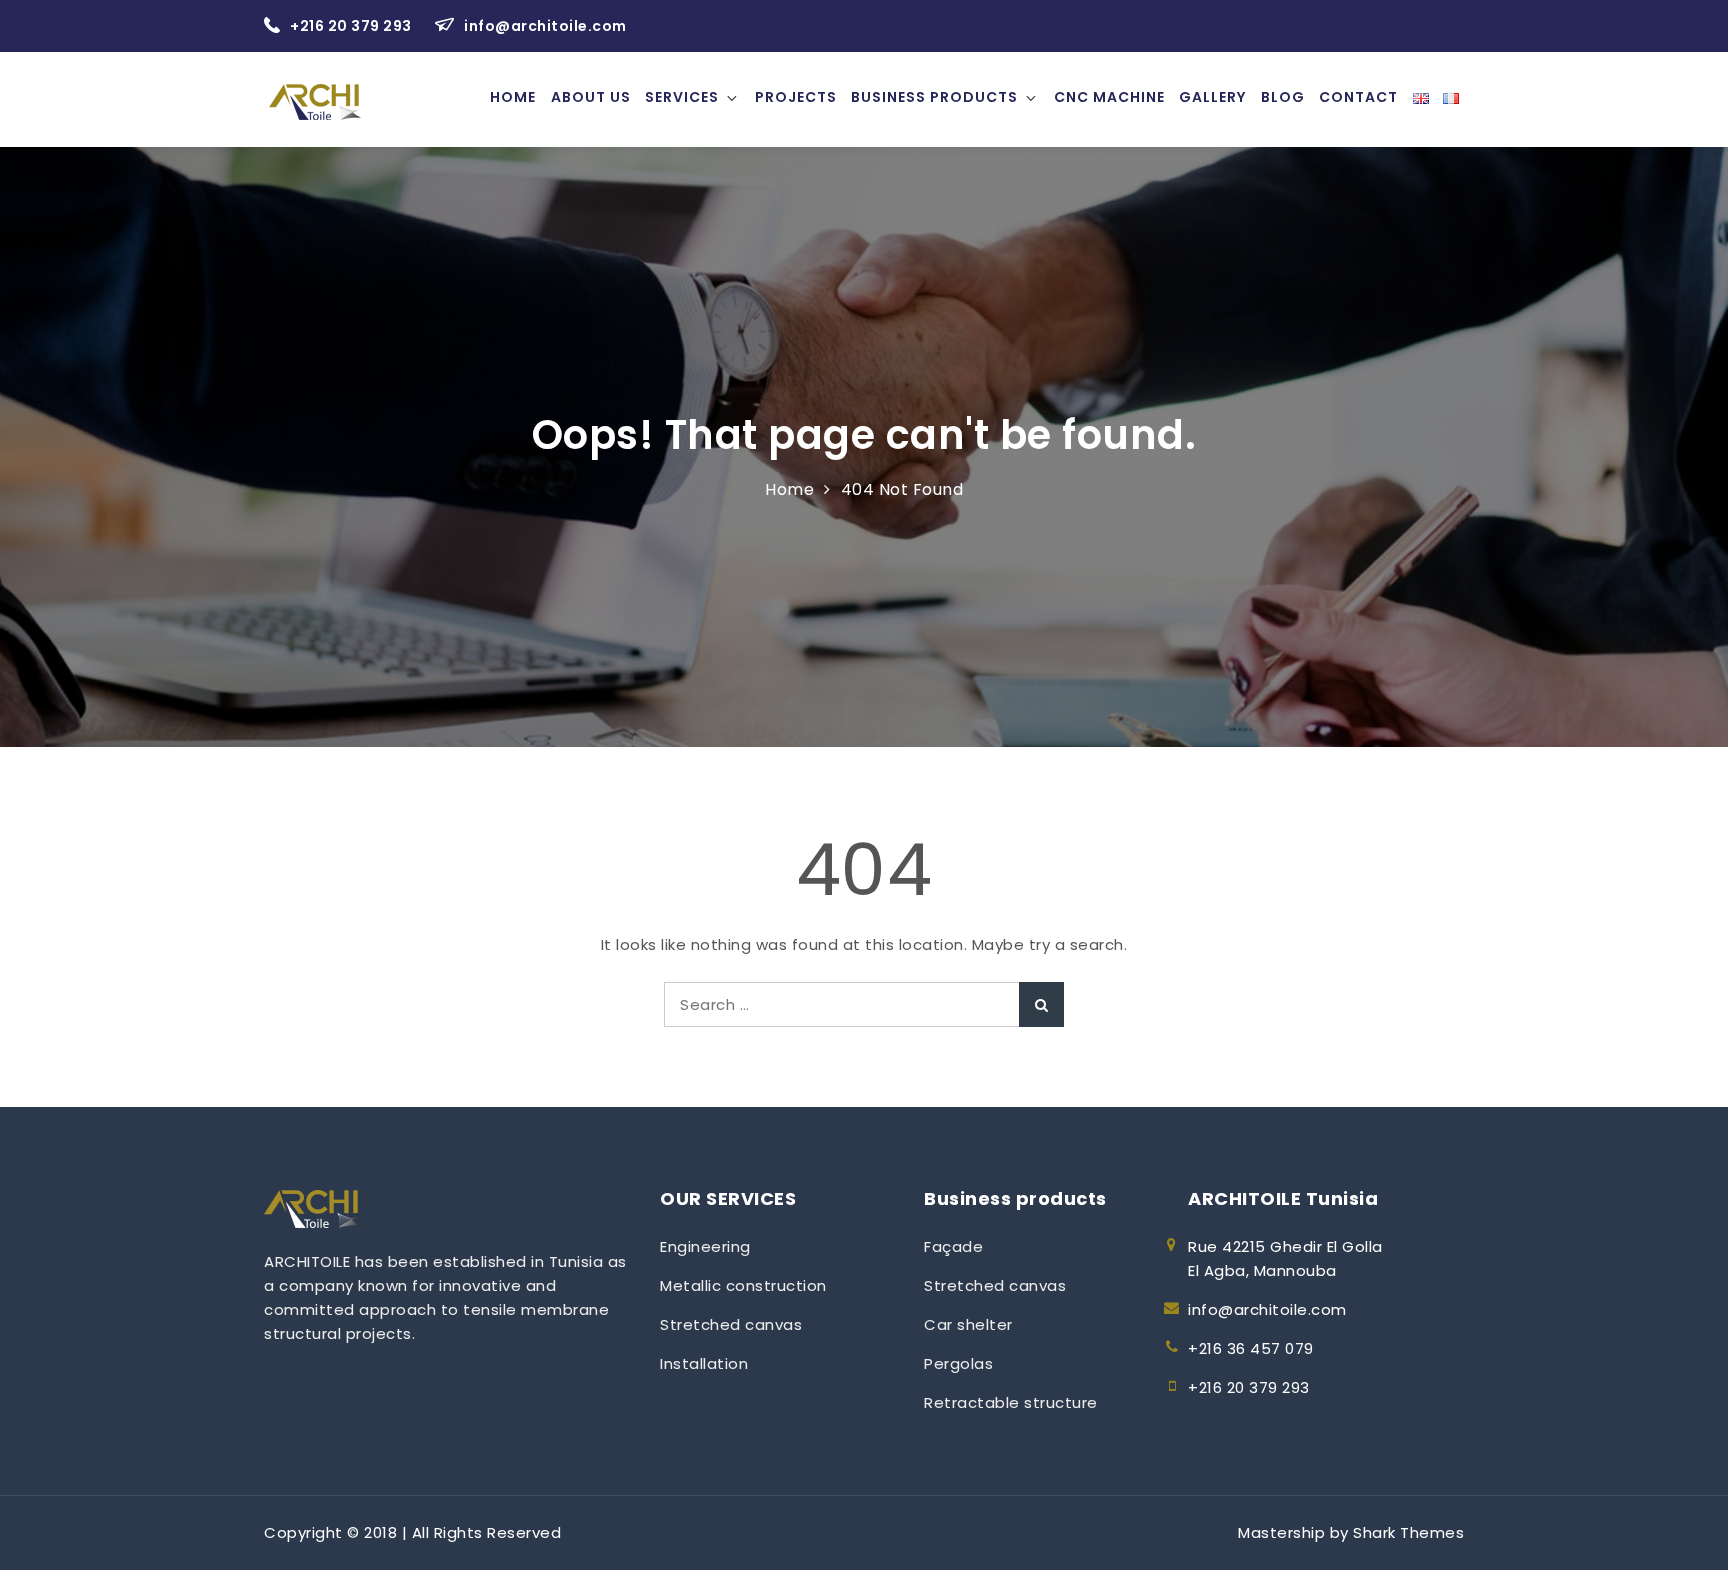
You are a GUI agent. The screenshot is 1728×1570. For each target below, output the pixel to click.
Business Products (934, 97)
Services (682, 97)
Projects (796, 97)
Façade (953, 1246)
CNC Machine (1109, 97)
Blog (1283, 97)
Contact (1358, 97)
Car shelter (968, 1324)
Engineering (705, 1246)
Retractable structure (1011, 1402)
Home (513, 97)
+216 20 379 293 (352, 26)
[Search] (1041, 1004)
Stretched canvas (731, 1324)
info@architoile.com (545, 26)
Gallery (1212, 97)
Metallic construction (743, 1285)
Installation (704, 1363)
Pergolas (958, 1363)
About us (591, 97)
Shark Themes (1408, 1532)
